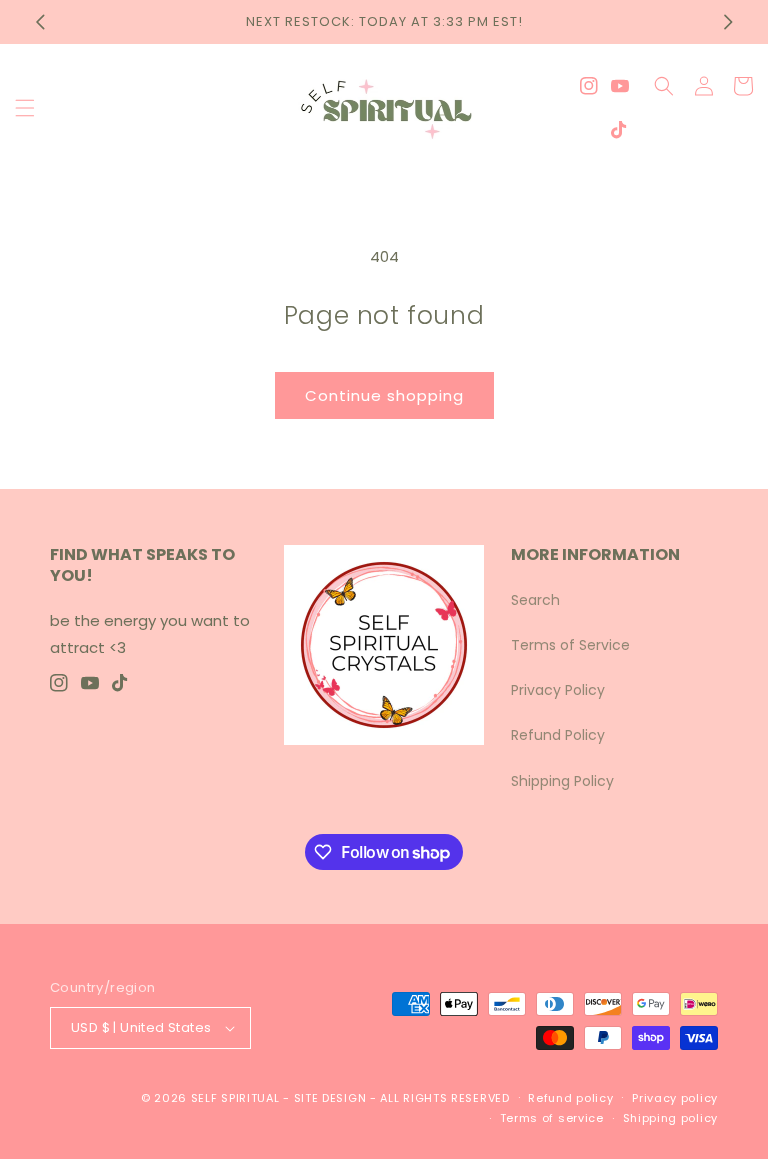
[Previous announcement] (40, 22)
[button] (25, 108)
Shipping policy (671, 1118)
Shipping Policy (562, 781)
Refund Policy (558, 735)
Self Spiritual (235, 1098)
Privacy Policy (558, 690)
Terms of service (552, 1118)
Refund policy (570, 1098)
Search (535, 600)
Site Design (330, 1098)
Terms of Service (570, 645)
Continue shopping (384, 395)
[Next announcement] (728, 22)
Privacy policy (675, 1098)
